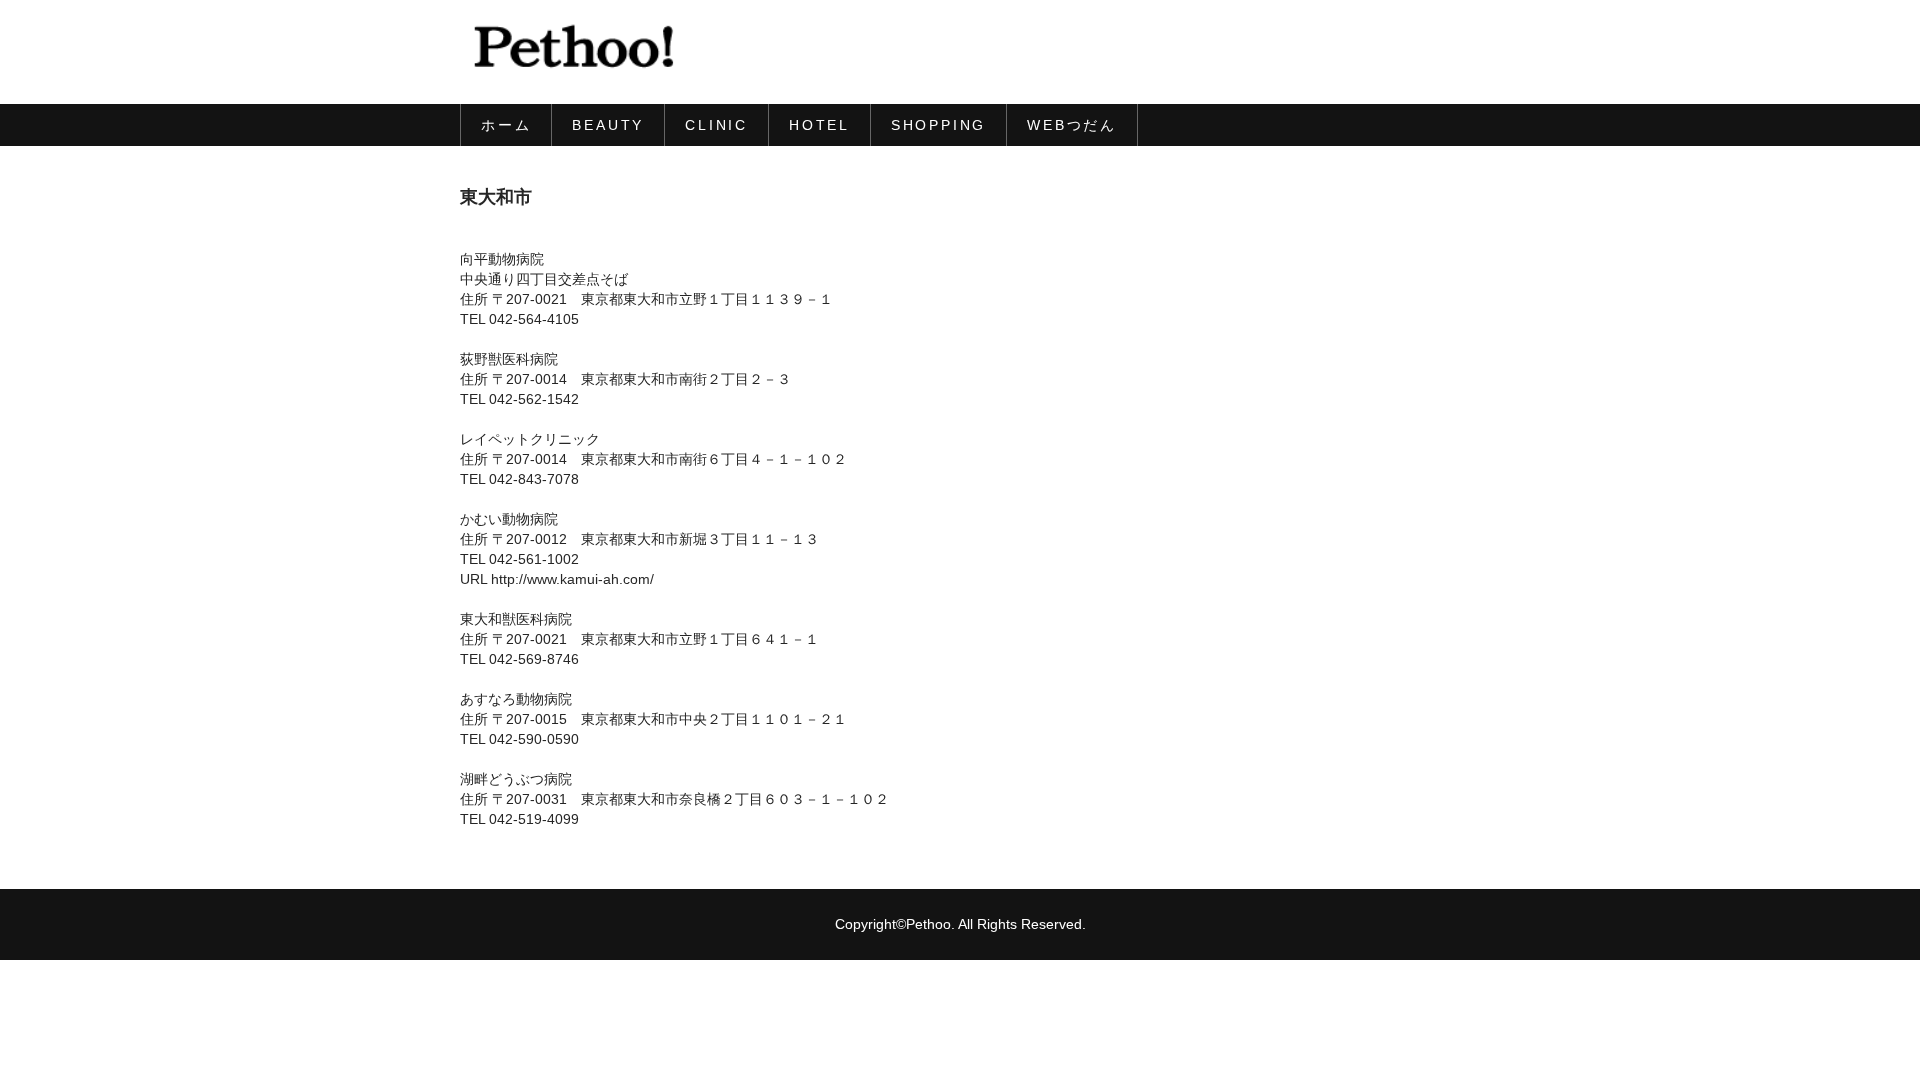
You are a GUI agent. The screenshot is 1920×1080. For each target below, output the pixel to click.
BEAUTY (608, 125)
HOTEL (819, 125)
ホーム (506, 125)
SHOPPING (938, 125)
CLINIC (716, 125)
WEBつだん (1072, 125)
